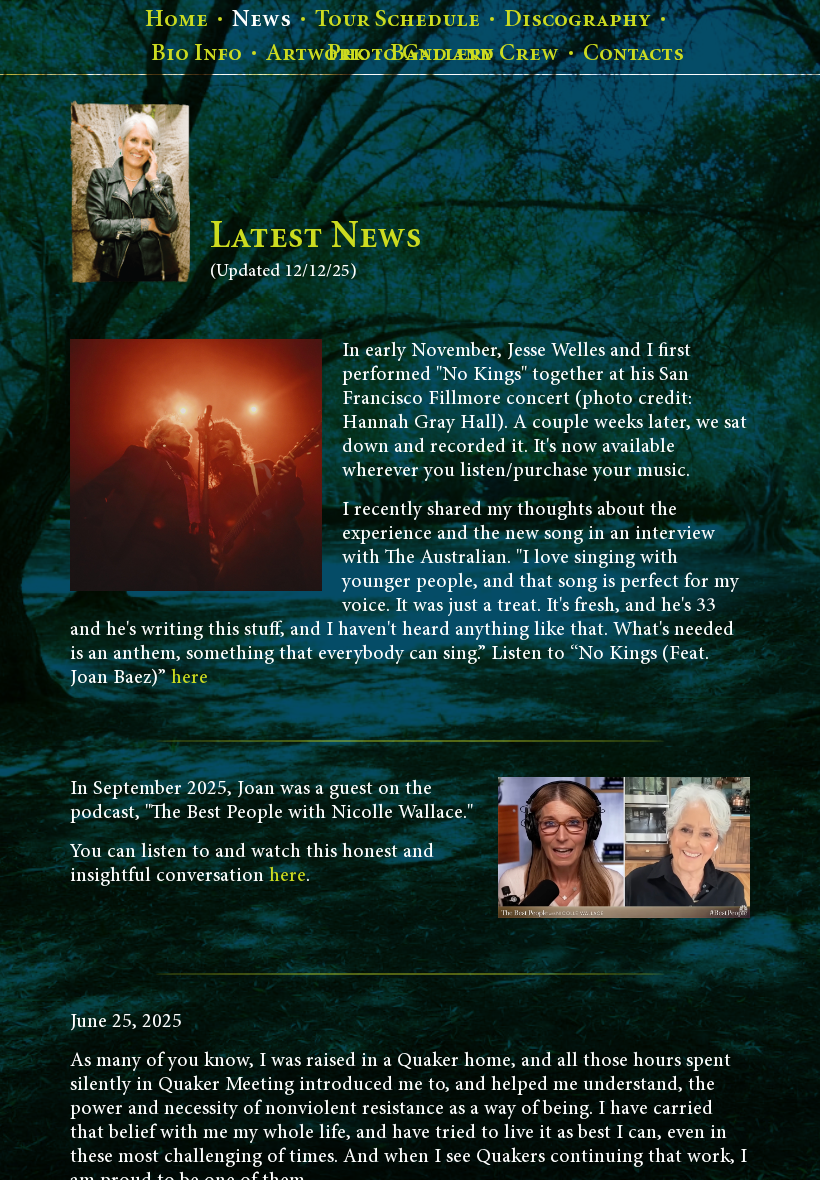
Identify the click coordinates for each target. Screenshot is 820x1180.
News (261, 19)
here (189, 678)
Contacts (633, 53)
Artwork (316, 53)
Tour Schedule (397, 19)
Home (176, 19)
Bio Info (196, 53)
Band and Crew (474, 53)
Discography (577, 19)
